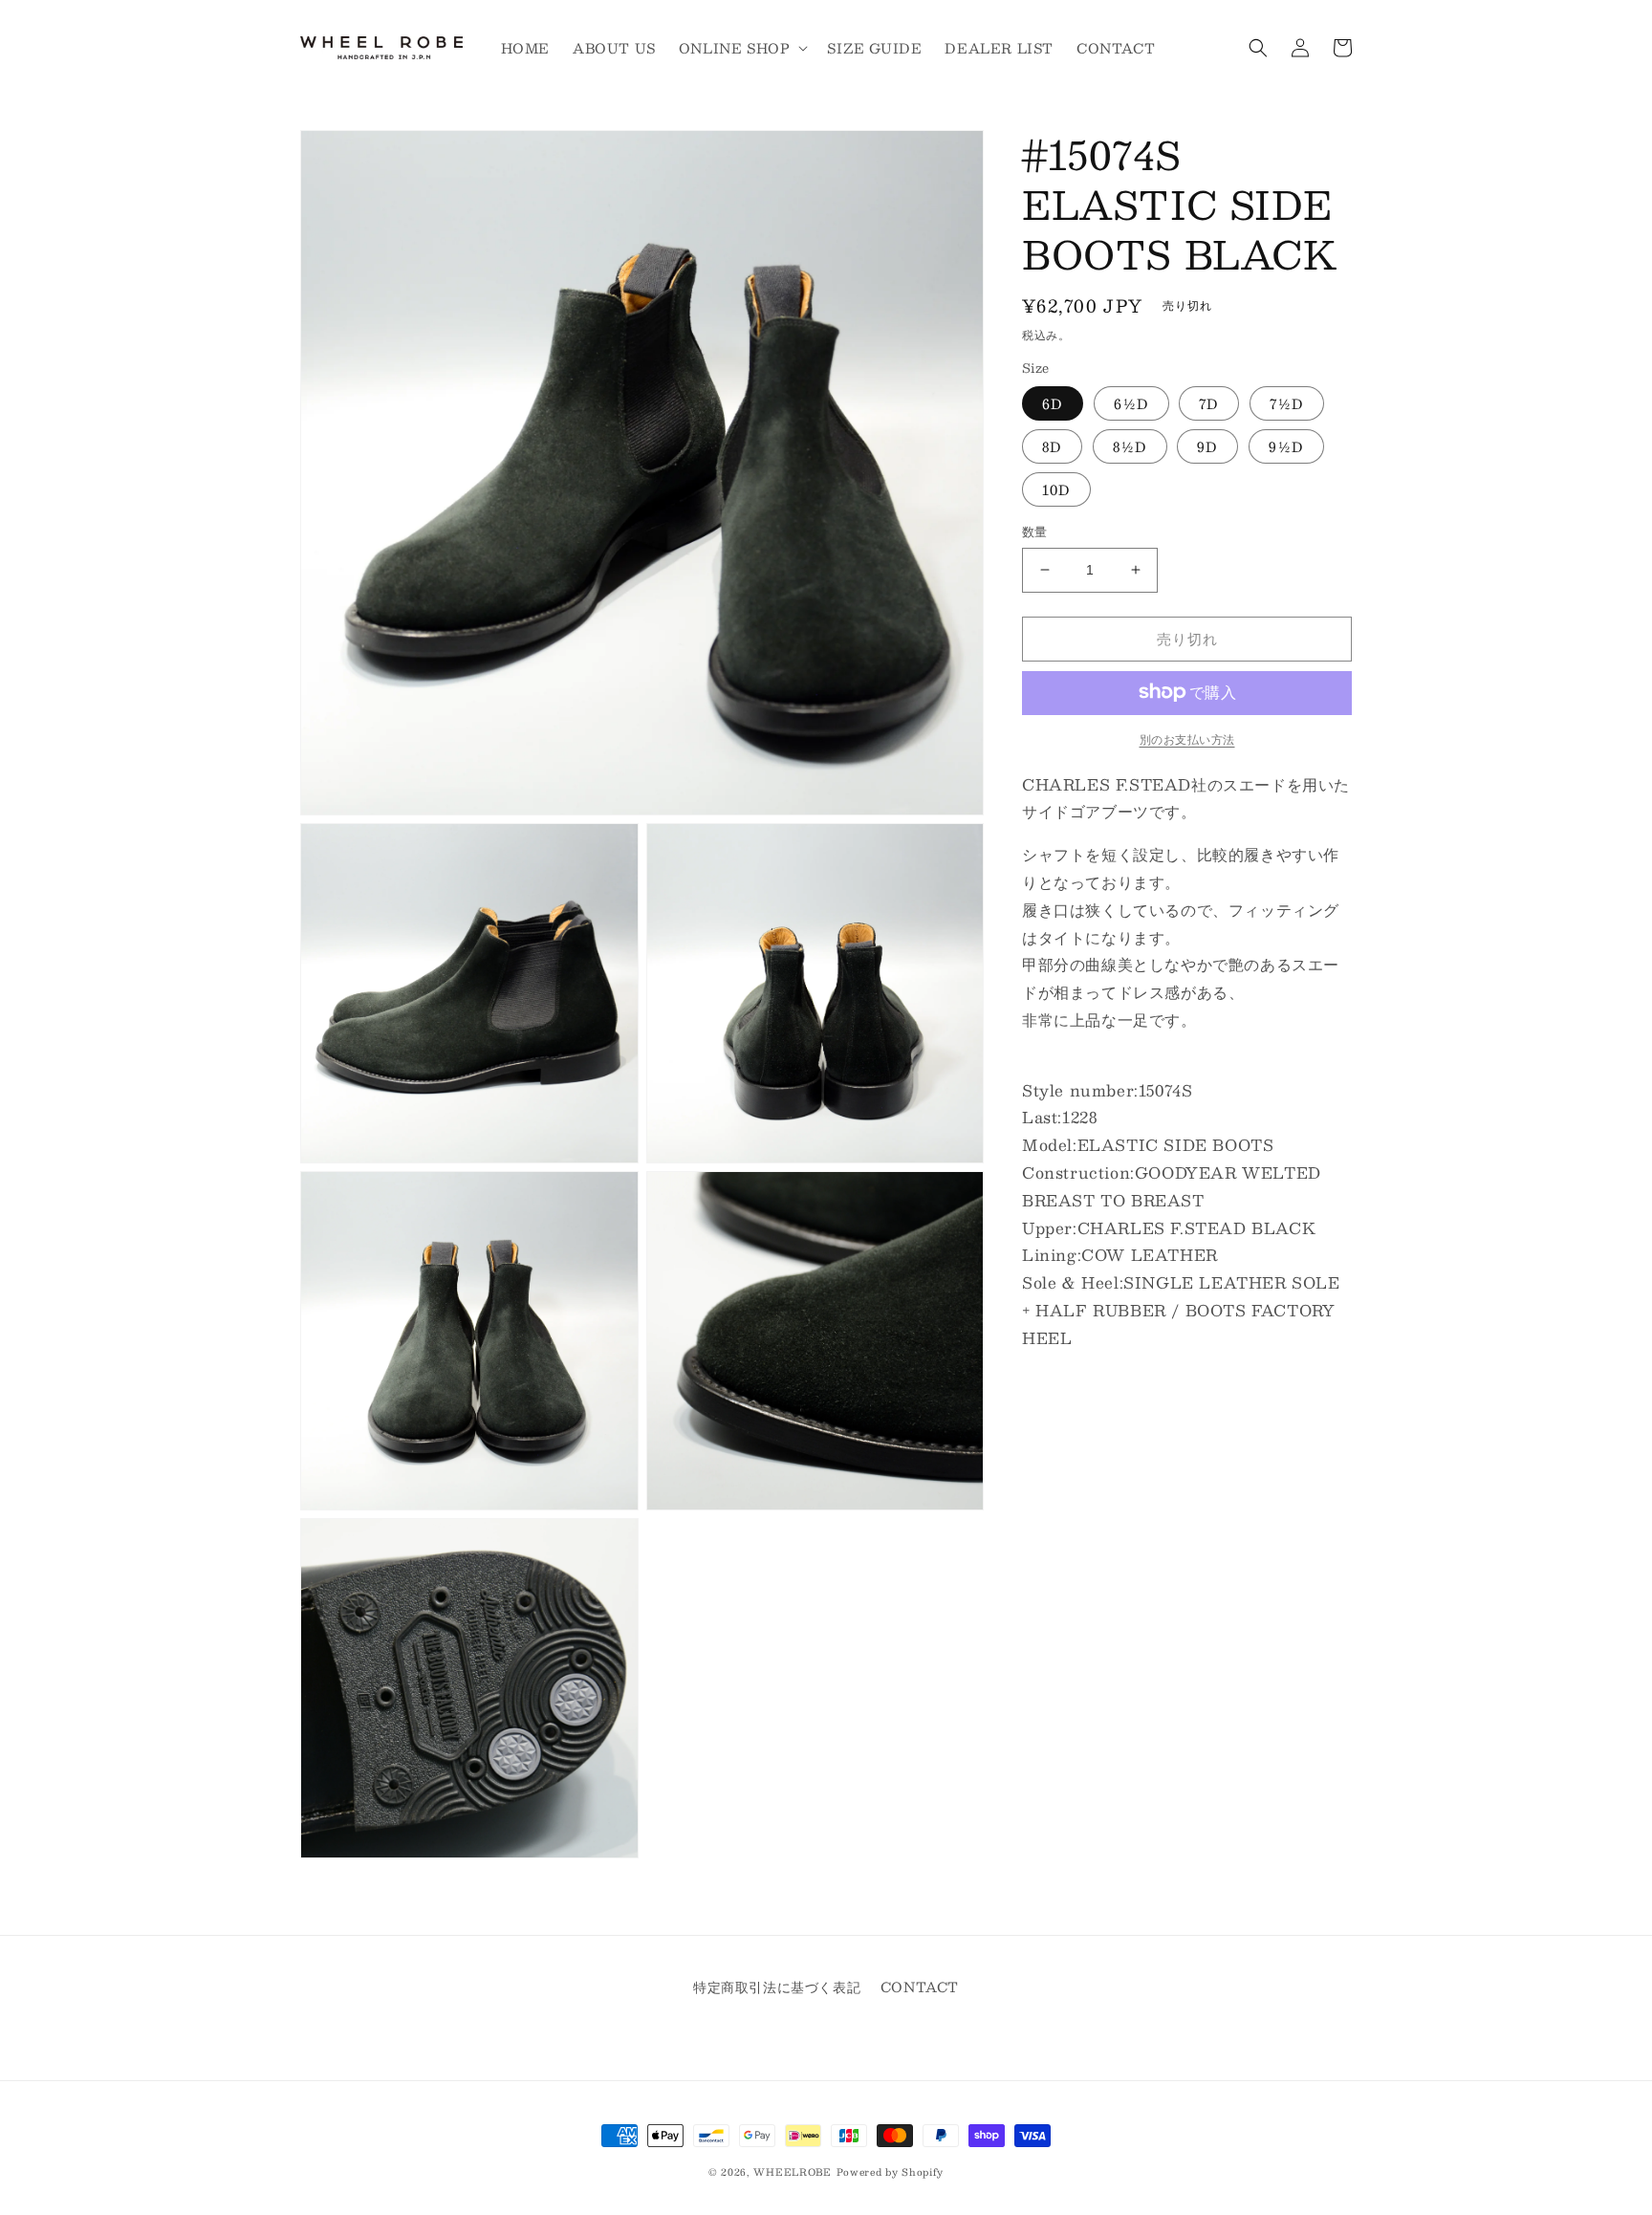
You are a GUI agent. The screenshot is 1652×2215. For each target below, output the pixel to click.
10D (1056, 489)
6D (1053, 403)
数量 (1035, 532)
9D (1207, 446)
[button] (742, 48)
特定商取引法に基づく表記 (777, 1987)
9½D (1286, 446)
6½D (1131, 403)
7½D (1287, 403)
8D (1052, 446)
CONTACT (920, 1987)
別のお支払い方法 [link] (1187, 738)
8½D (1130, 446)
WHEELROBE (792, 2172)
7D (1209, 403)
